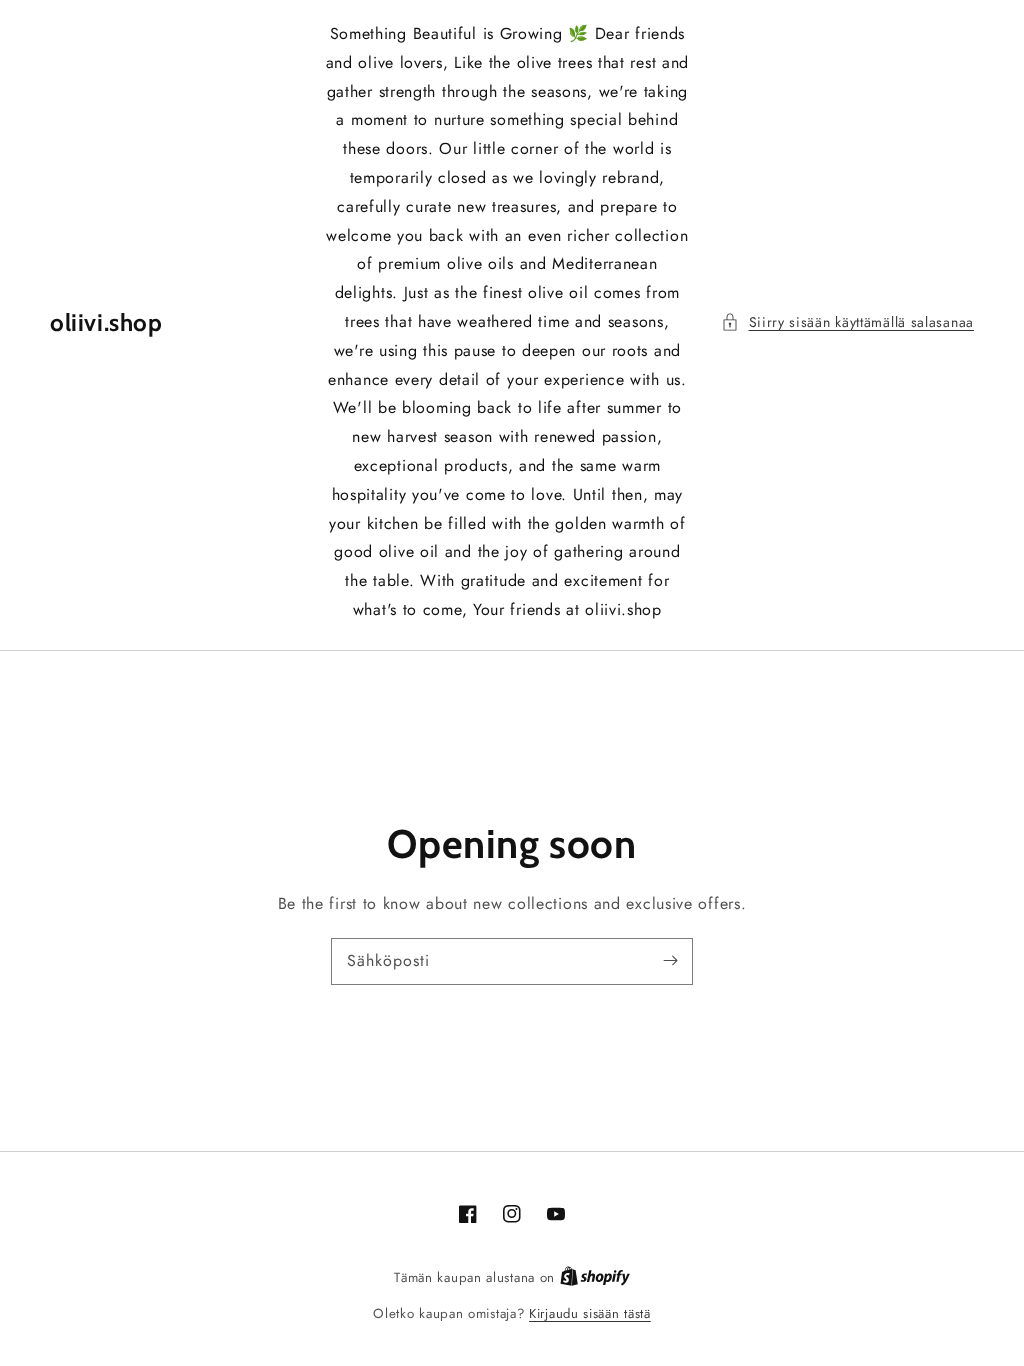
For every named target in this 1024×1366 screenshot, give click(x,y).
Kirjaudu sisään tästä (590, 1313)
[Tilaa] (670, 961)
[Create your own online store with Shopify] (595, 1277)
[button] (848, 322)
